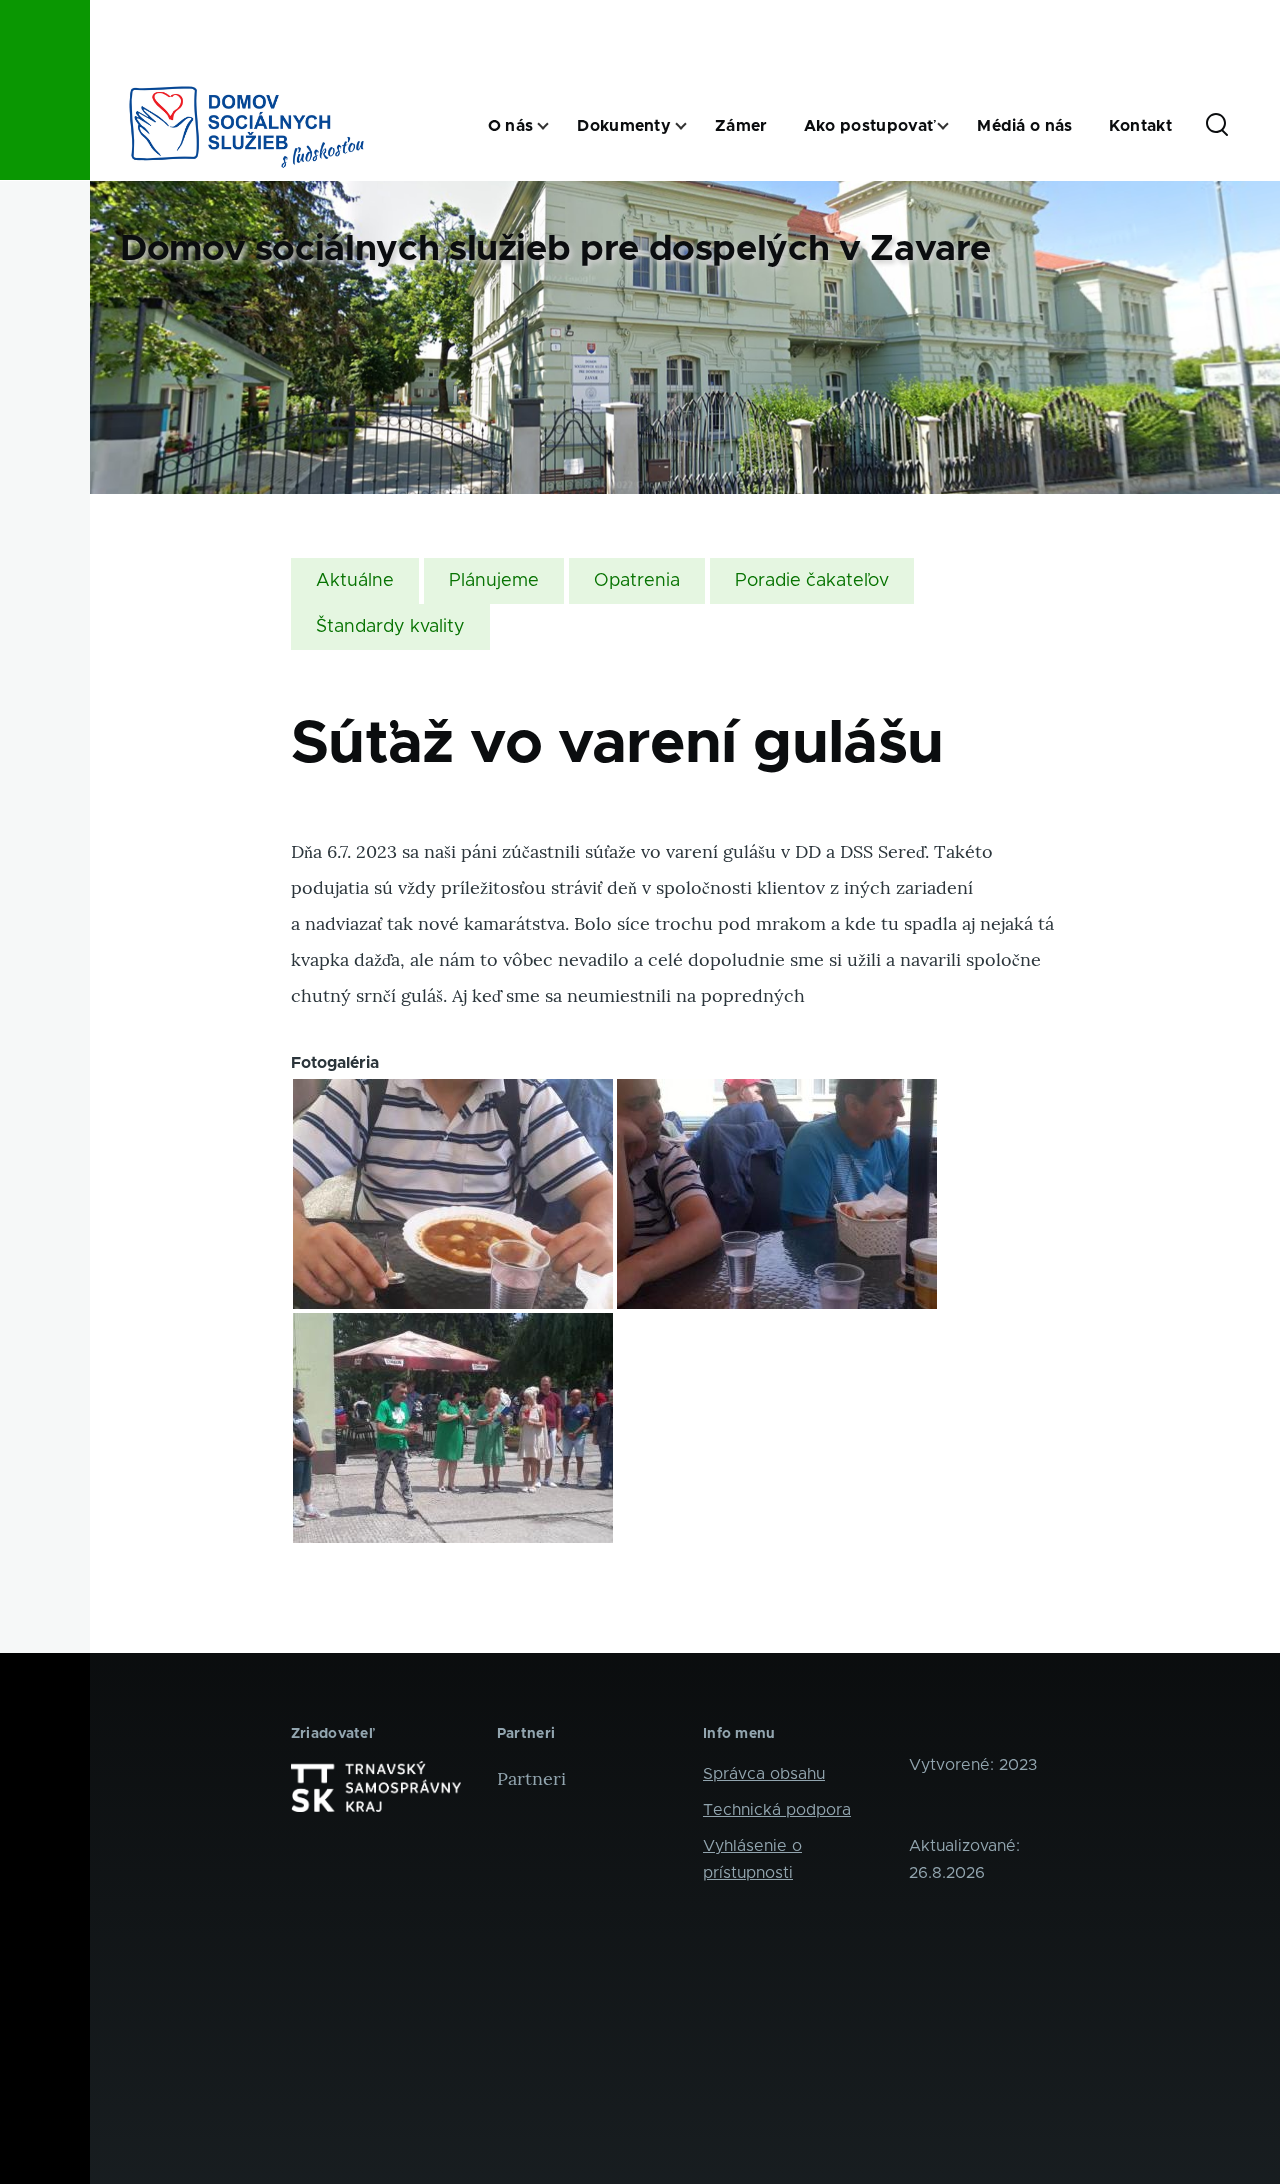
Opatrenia (637, 581)
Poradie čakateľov (812, 581)
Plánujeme (494, 581)
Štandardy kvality (390, 627)
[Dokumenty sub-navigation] (693, 126)
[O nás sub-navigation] (555, 126)
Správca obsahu (764, 1774)
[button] (453, 1194)
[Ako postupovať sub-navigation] (955, 126)
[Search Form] (1217, 126)
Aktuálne (355, 581)
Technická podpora (777, 1810)
